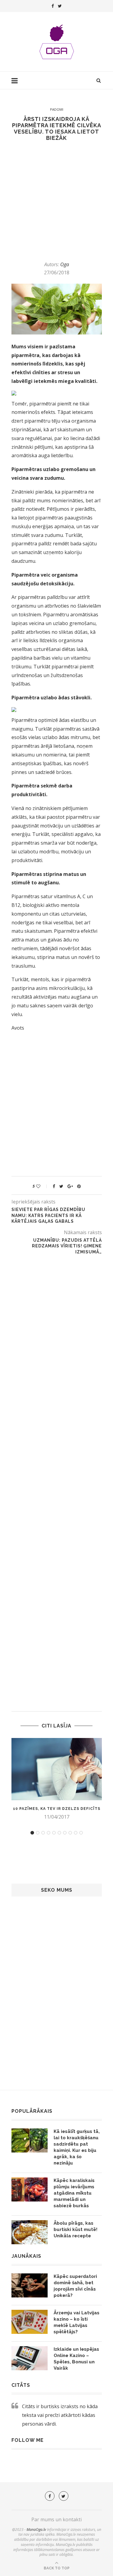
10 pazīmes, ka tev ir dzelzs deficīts (57, 1809)
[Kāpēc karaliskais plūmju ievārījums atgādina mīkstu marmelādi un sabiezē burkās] (30, 2189)
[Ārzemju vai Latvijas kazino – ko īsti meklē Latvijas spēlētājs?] (30, 2322)
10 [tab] (81, 1833)
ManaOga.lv (36, 2530)
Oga (65, 264)
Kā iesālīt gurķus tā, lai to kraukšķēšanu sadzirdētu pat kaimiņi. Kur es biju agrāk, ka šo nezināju (77, 2147)
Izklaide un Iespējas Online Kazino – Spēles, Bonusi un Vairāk (76, 2359)
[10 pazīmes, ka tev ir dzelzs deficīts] (57, 1769)
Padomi (57, 109)
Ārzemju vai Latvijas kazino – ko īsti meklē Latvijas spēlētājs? (77, 2322)
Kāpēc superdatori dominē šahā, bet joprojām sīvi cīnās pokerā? (75, 2286)
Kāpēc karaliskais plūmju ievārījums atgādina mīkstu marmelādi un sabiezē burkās (74, 2193)
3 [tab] (43, 1833)
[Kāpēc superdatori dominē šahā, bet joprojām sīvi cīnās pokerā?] (30, 2285)
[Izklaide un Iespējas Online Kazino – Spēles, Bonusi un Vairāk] (30, 2358)
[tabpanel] (57, 1779)
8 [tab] (70, 1833)
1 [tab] (32, 1833)
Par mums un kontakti (56, 2519)
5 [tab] (54, 1833)
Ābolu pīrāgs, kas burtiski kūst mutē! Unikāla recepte (75, 2229)
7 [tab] (65, 1833)
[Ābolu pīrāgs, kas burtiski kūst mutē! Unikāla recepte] (30, 2232)
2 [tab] (38, 1833)
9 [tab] (76, 1833)
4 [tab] (49, 1833)
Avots (18, 1028)
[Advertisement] (56, 201)
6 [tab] (59, 1833)
